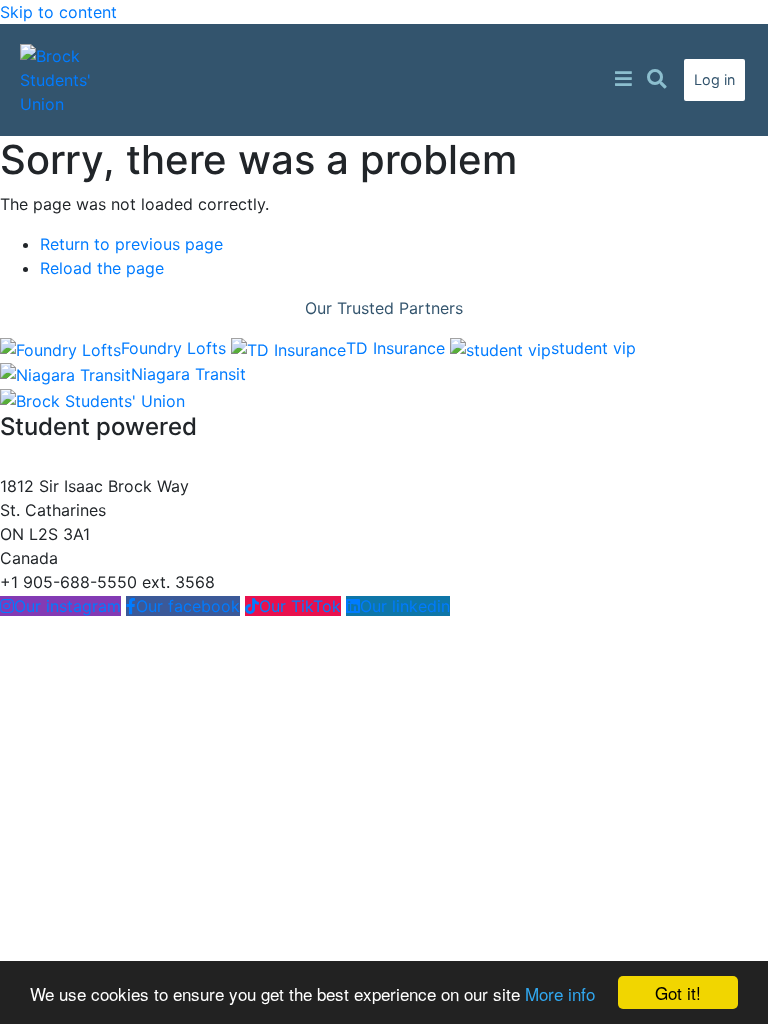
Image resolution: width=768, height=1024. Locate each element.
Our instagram (67, 606)
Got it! (678, 992)
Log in (714, 79)
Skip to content (58, 12)
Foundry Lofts (176, 348)
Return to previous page (131, 244)
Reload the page (102, 268)
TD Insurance (398, 348)
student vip (593, 348)
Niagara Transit (188, 374)
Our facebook (188, 606)
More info (560, 993)
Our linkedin (405, 606)
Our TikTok (300, 606)
